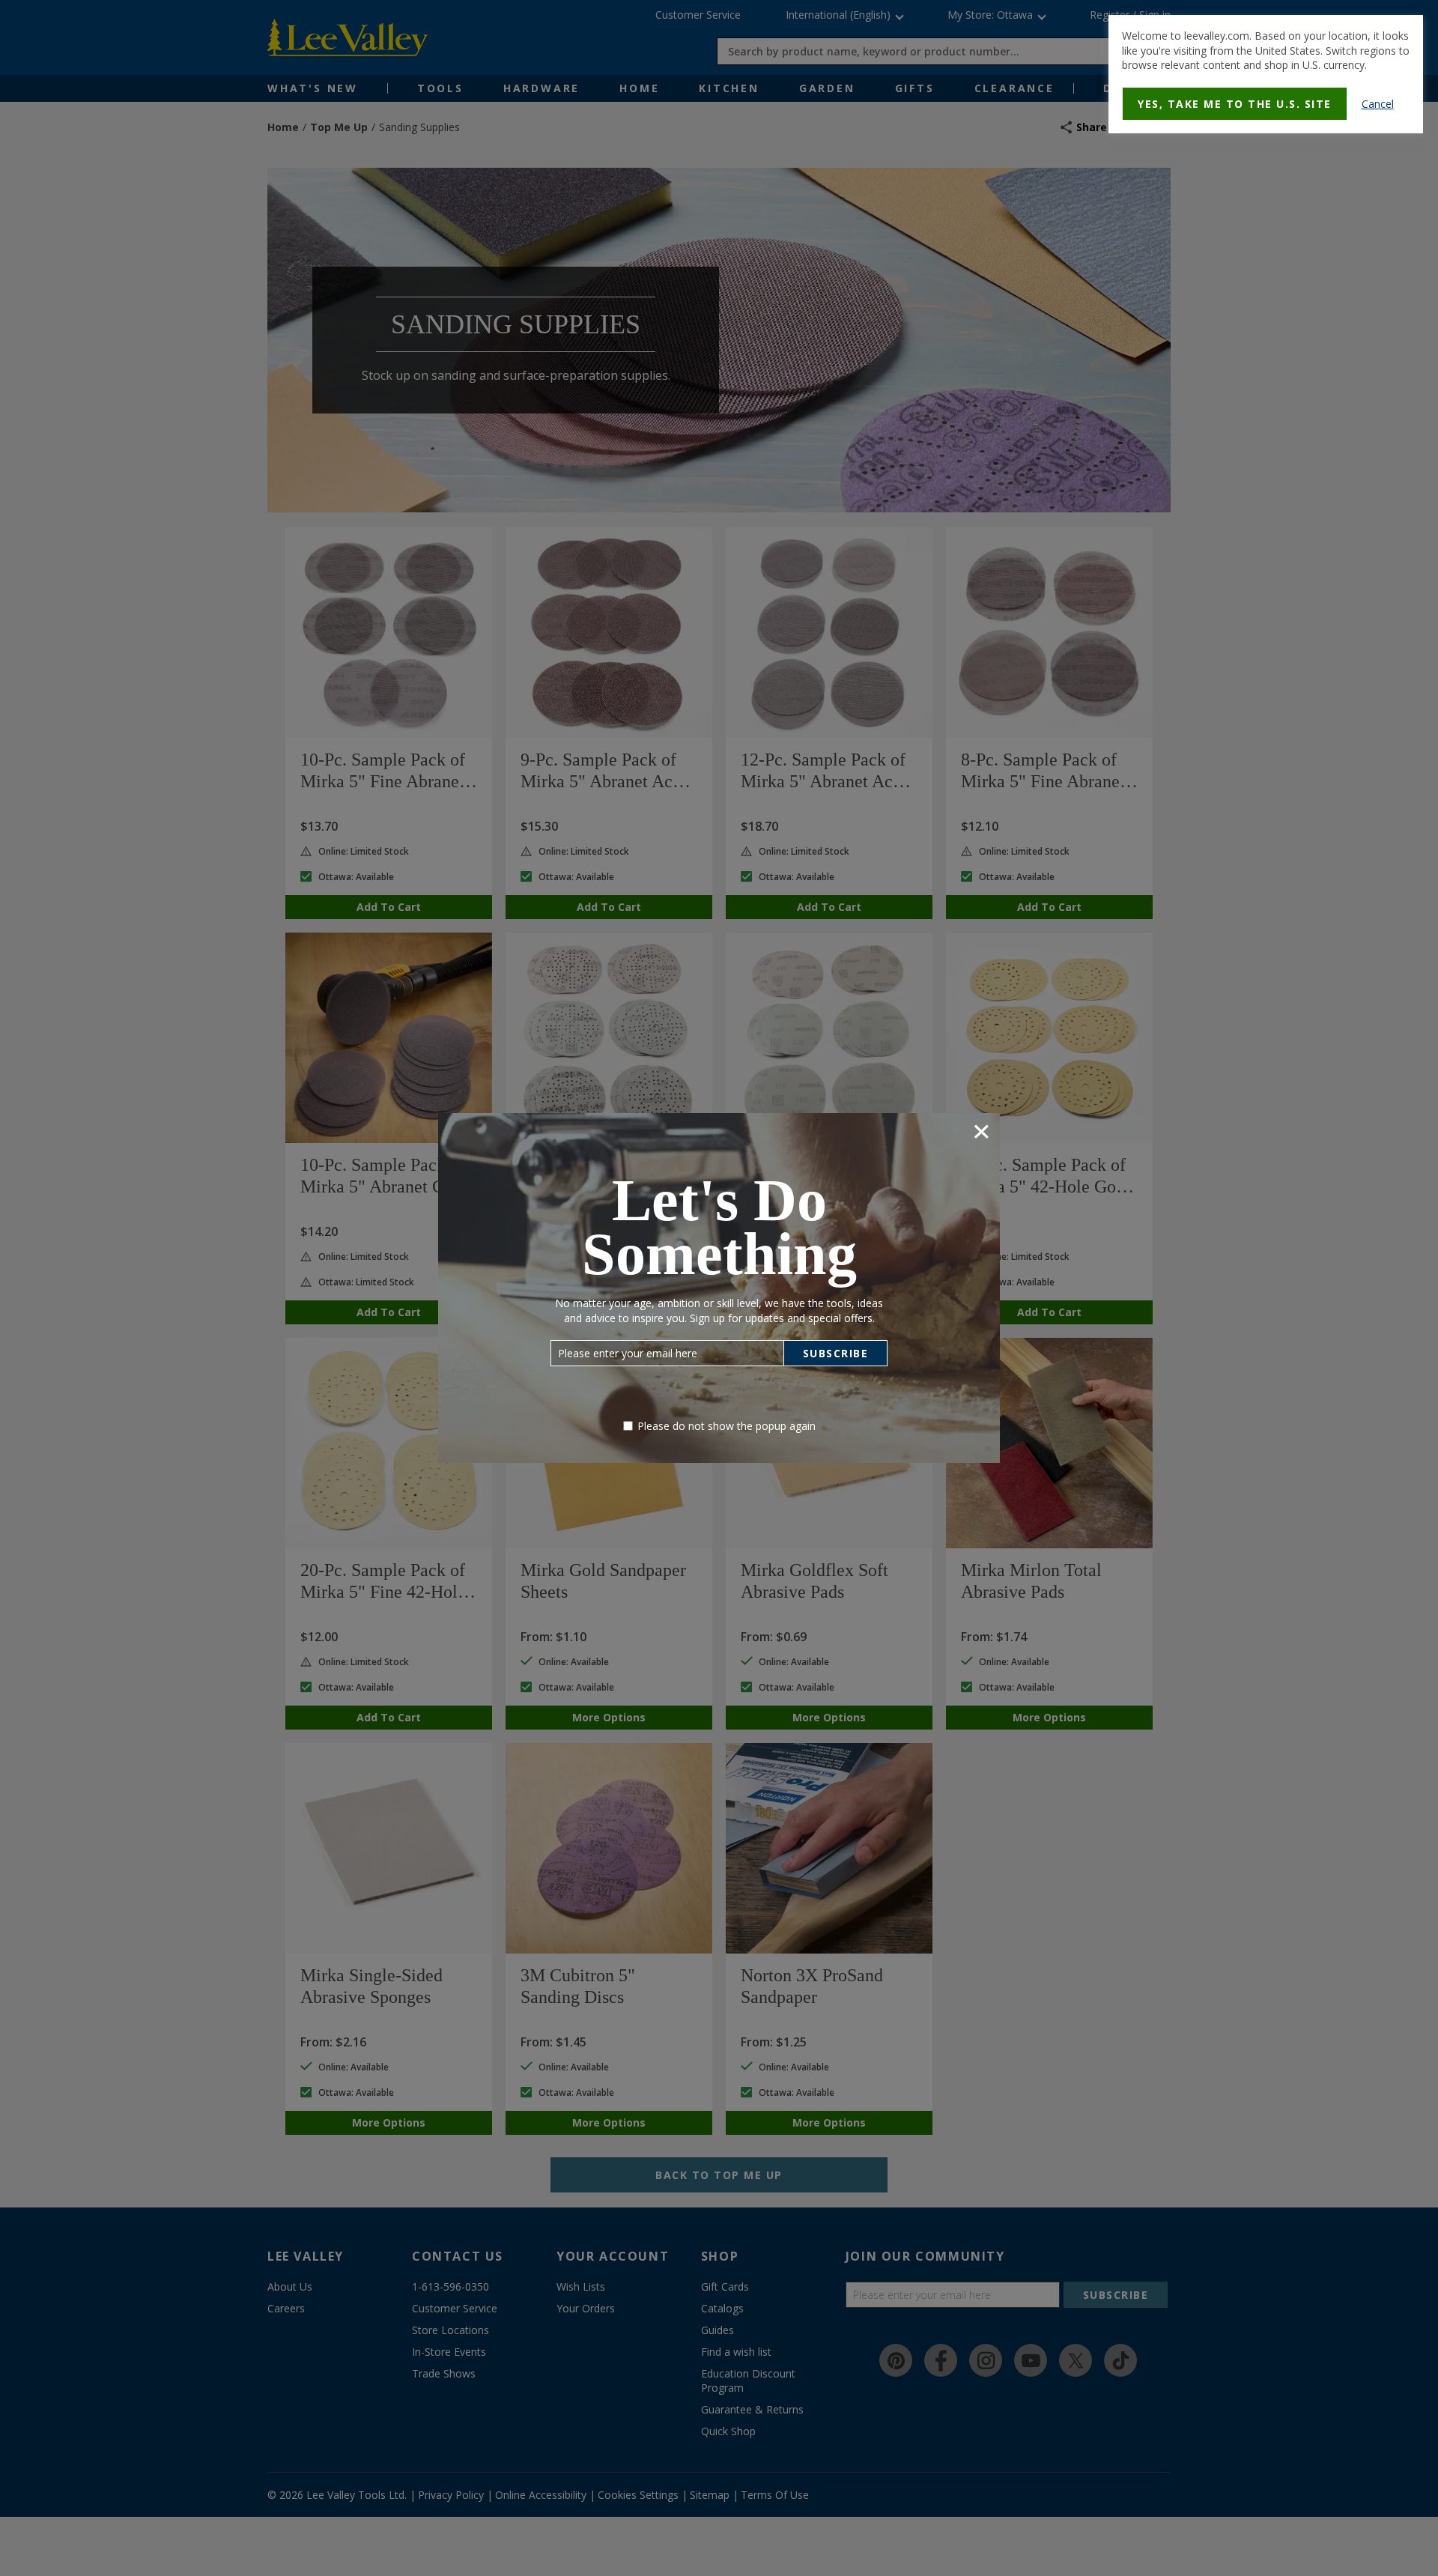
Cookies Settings (665, 347)
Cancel (1378, 104)
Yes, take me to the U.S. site (1235, 104)
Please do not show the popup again (726, 1426)
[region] (724, 320)
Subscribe (836, 1353)
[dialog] (1266, 74)
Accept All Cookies (775, 347)
